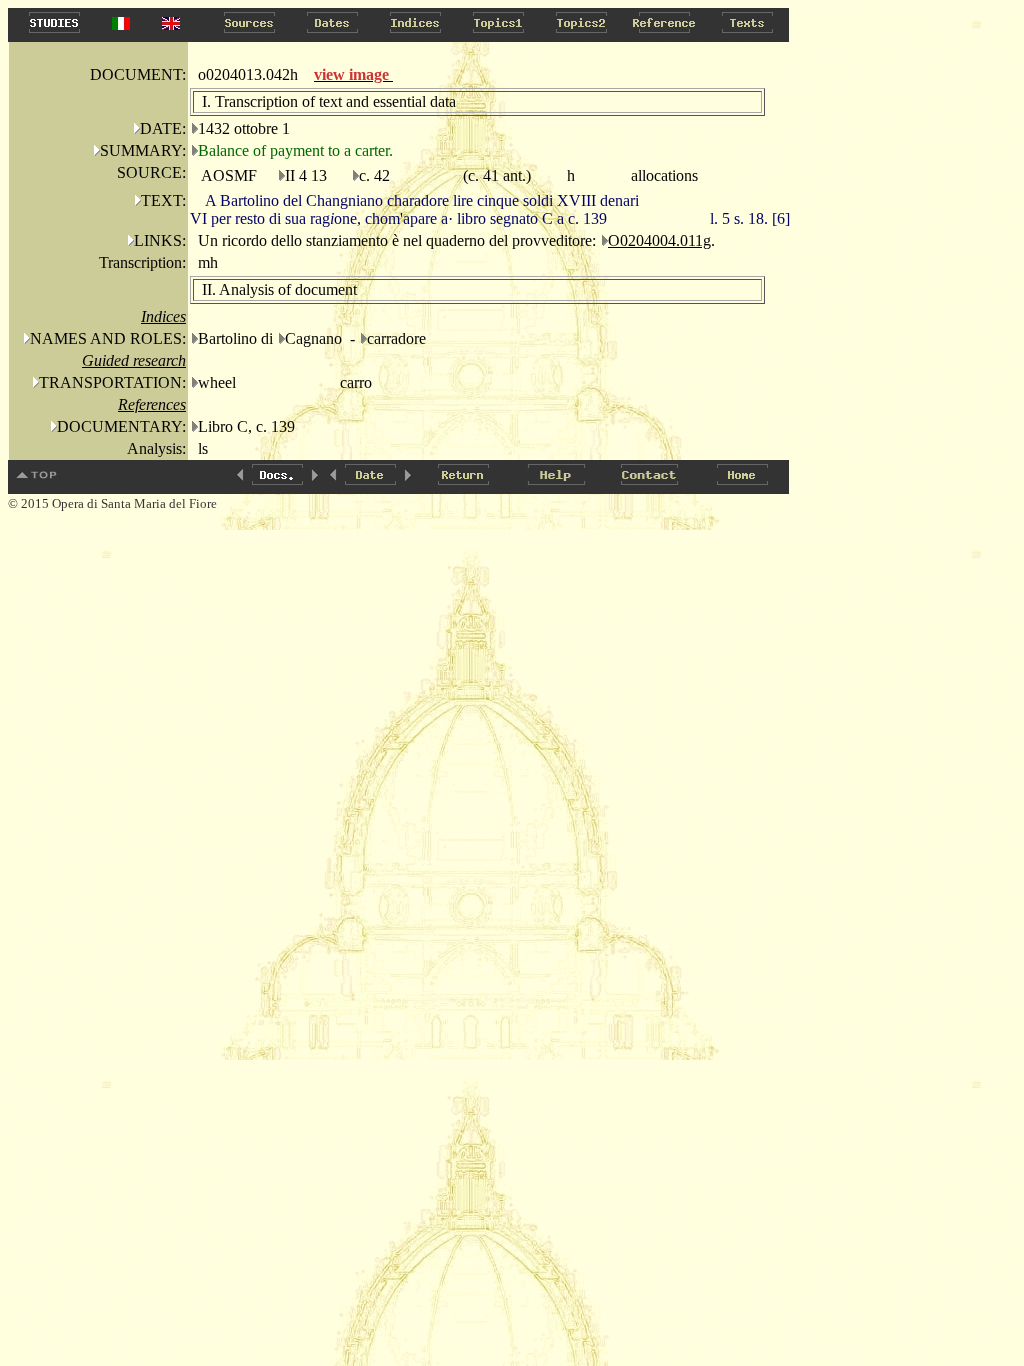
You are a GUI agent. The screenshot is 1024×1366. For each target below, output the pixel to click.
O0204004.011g (659, 240)
